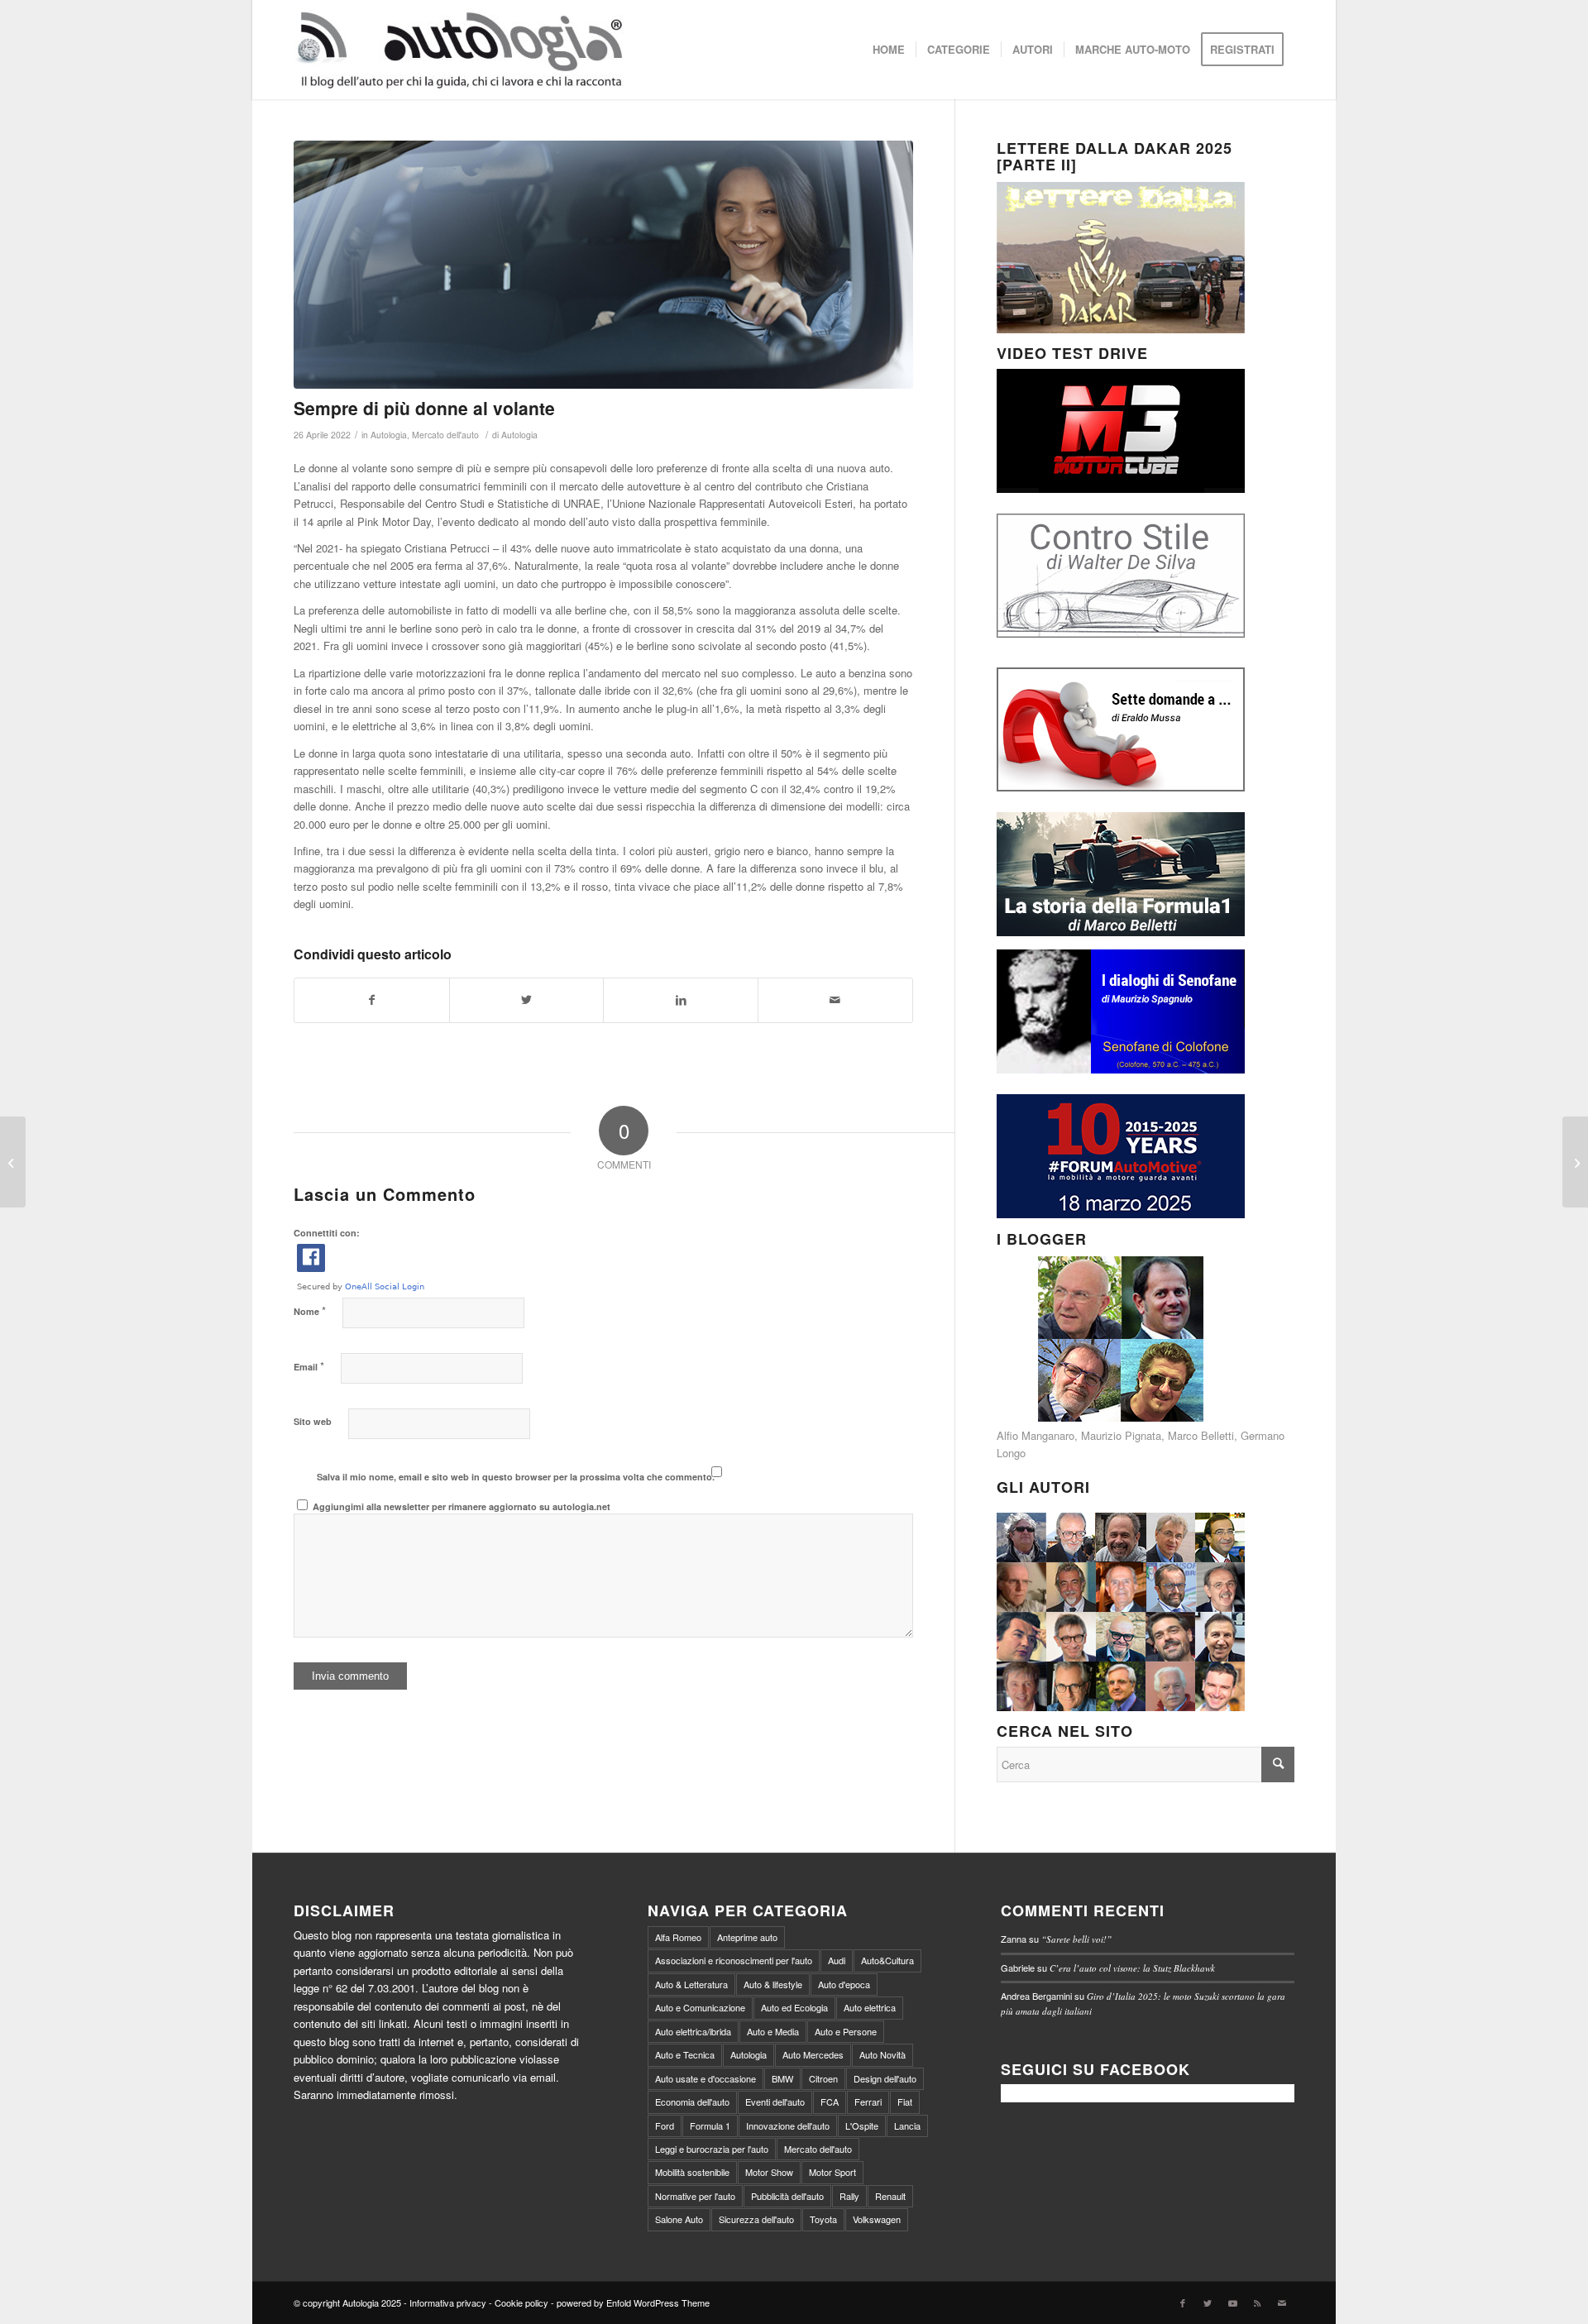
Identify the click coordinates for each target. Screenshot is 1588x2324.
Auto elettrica (870, 2007)
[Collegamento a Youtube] (1232, 2302)
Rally (849, 2196)
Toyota (823, 2219)
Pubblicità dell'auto (787, 2196)
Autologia (389, 435)
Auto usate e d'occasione (706, 2078)
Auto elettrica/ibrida (693, 2031)
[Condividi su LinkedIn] (681, 1000)
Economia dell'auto (692, 2102)
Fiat (905, 2102)
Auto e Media (773, 2031)
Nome (310, 1310)
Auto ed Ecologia (794, 2007)
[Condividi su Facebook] (372, 1000)
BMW (782, 2078)
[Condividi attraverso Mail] (835, 1000)
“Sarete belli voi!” (1076, 1939)
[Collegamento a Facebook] (1183, 2302)
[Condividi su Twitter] (527, 1000)
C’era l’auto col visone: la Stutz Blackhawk (1132, 1968)
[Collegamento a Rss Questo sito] (1257, 2302)
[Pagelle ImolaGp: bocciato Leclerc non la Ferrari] (13, 1162)
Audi (837, 1960)
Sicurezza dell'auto (756, 2219)
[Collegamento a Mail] (1282, 2302)
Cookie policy (521, 2302)
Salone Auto (679, 2219)
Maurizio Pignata (1121, 1435)
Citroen (823, 2078)
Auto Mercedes (813, 2054)
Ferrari (868, 2102)
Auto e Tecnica (685, 2054)
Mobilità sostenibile (692, 2172)
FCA (830, 2102)
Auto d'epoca (844, 1984)
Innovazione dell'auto (788, 2126)
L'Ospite (862, 2126)
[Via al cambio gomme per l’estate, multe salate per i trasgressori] (1575, 1162)
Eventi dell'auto (775, 2102)
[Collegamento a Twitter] (1208, 2302)
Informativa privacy (448, 2302)
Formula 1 (710, 2126)
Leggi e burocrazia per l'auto (712, 2149)
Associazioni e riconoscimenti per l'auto (734, 1960)
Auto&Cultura (887, 1960)
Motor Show (769, 2172)
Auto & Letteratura (691, 1984)
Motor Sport (832, 2172)
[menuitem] (889, 50)
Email (309, 1366)
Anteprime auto (747, 1937)
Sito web (313, 1421)
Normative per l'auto (695, 2196)
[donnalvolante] (603, 265)
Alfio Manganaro (1036, 1435)
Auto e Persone (846, 2031)
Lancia (907, 2126)
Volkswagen (877, 2219)
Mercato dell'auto (445, 435)
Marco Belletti (1201, 1435)
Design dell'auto (885, 2078)
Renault (890, 2196)
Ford (665, 2126)
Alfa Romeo (678, 1937)
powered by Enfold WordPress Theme (633, 2302)
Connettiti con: (327, 1233)
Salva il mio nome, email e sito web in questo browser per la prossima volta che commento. (516, 1477)
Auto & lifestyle (773, 1984)
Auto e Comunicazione (700, 2007)
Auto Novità (882, 2054)
